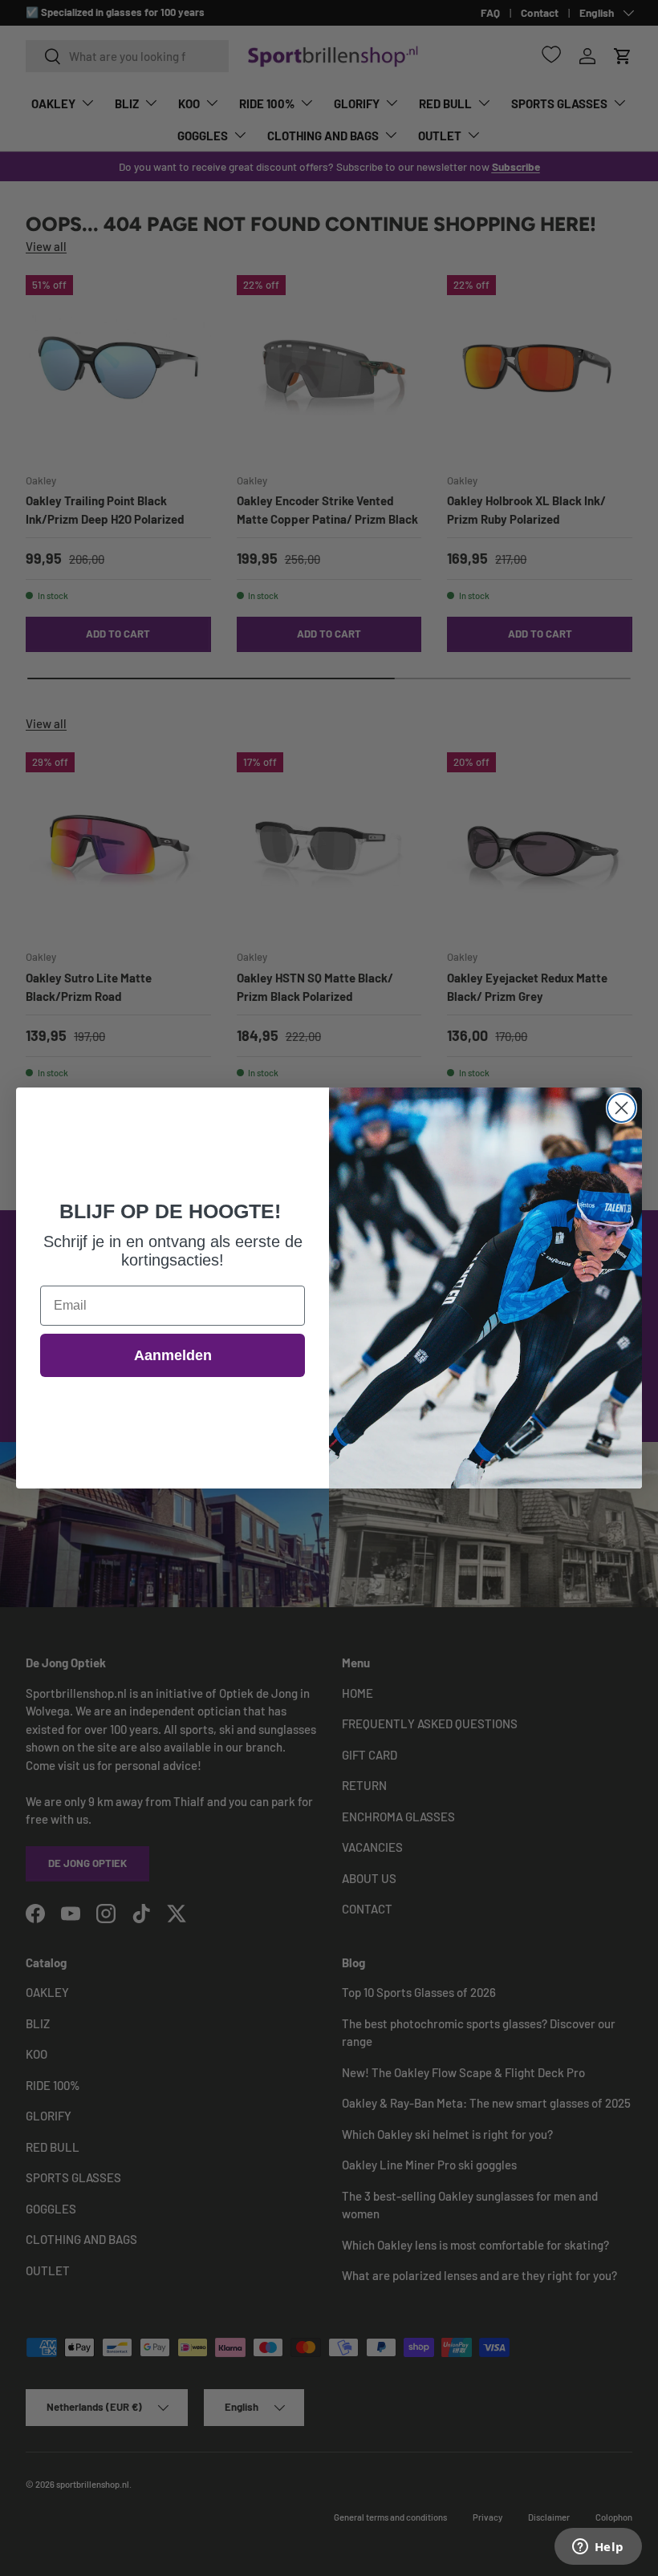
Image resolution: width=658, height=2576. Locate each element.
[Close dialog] (621, 1108)
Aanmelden (173, 1355)
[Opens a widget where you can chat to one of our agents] (598, 2548)
